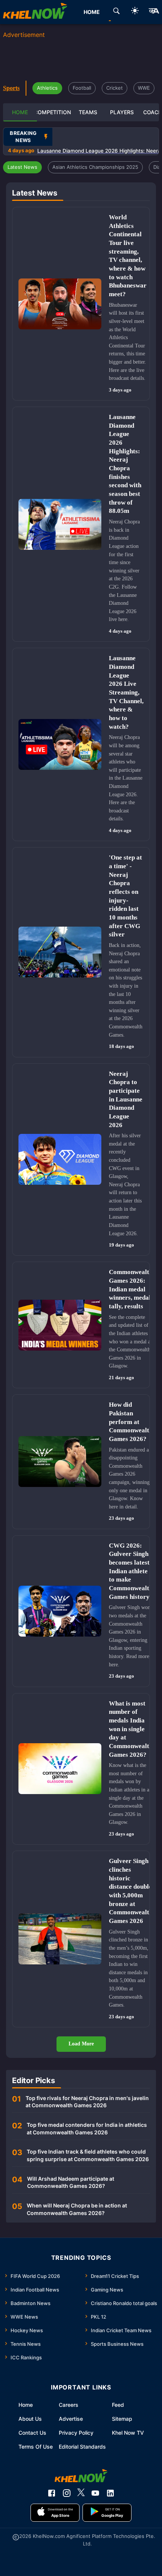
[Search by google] (116, 12)
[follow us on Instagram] (67, 2493)
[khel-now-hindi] (154, 12)
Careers (69, 2405)
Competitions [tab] (54, 112)
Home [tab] (92, 12)
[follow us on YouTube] (95, 2493)
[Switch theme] (135, 12)
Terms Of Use (36, 2447)
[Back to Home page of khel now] (35, 12)
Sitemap (122, 2419)
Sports (11, 88)
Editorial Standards (82, 2447)
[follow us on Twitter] (81, 2493)
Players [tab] (122, 112)
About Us (30, 2419)
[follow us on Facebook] (52, 2493)
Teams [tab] (88, 112)
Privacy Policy (76, 2433)
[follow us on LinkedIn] (110, 2493)
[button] (22, 167)
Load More (81, 2044)
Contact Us (32, 2433)
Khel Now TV (128, 2433)
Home (26, 2405)
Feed (118, 2405)
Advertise (71, 2419)
